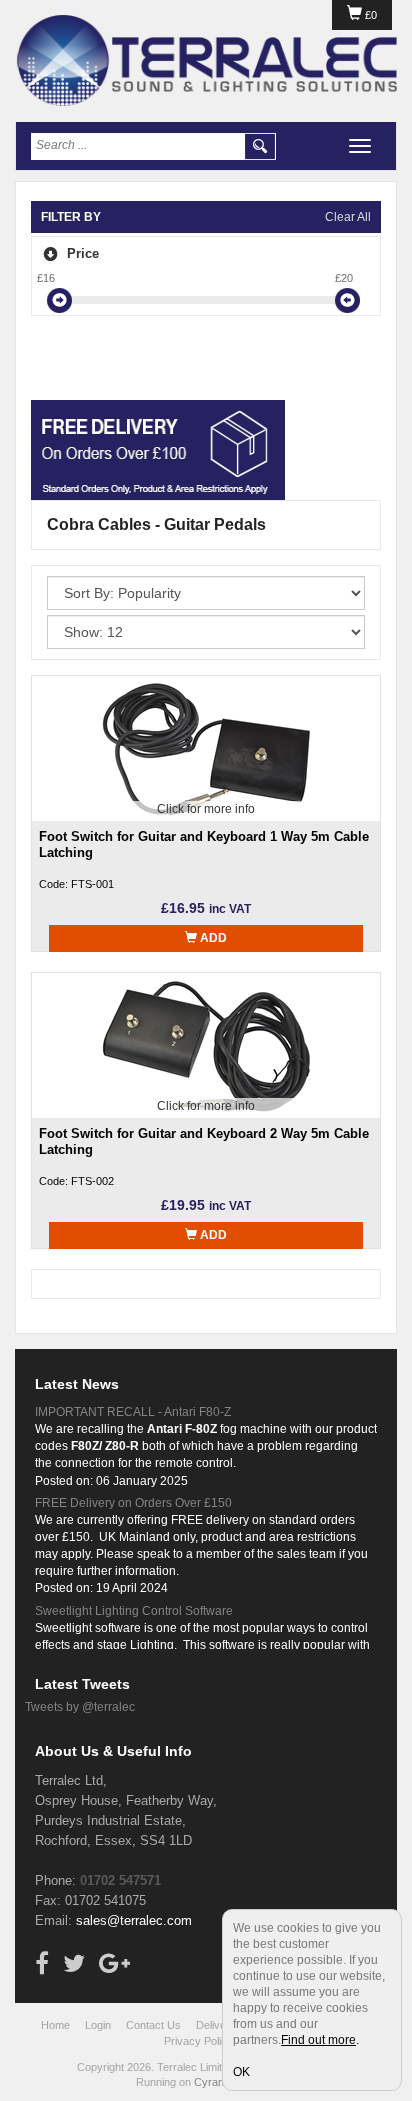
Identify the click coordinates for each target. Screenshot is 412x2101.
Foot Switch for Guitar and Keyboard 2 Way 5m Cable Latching (204, 1141)
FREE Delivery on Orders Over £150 (133, 1503)
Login (98, 2025)
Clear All (348, 217)
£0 (369, 15)
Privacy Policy (198, 2041)
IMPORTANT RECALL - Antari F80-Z (133, 1412)
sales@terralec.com (134, 1920)
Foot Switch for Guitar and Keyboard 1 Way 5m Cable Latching (204, 844)
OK (241, 2072)
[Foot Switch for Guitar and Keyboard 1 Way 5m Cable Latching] (206, 748)
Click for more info (206, 809)
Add (212, 938)
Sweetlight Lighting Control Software (134, 1611)
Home (55, 2025)
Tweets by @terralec (80, 1707)
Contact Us (153, 2025)
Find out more (318, 2040)
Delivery (216, 2025)
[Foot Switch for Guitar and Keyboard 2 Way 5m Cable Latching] (206, 1045)
